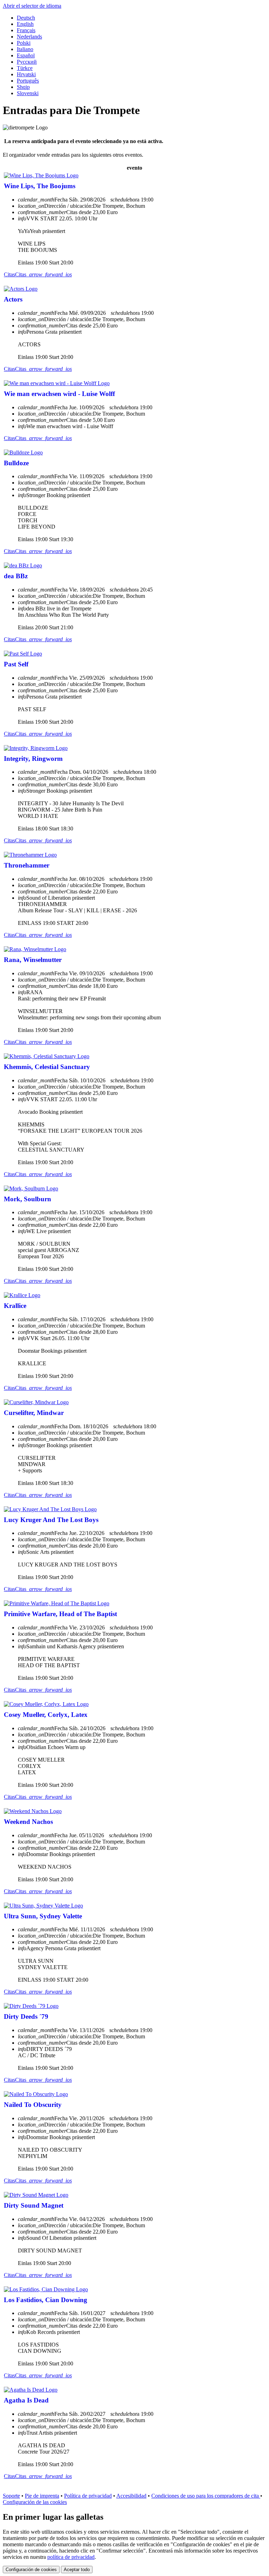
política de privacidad (71, 2557)
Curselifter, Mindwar (34, 1413)
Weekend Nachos (28, 1822)
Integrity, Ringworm (33, 759)
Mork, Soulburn (27, 1199)
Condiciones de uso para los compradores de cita (206, 2496)
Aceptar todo (77, 2570)
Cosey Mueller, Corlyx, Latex (46, 1715)
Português (28, 81)
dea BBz (16, 576)
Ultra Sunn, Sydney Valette (43, 1916)
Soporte (11, 2496)
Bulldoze (16, 463)
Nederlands (29, 37)
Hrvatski (26, 74)
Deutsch (26, 18)
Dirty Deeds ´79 (26, 2016)
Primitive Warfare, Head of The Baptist (60, 1614)
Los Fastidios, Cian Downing (46, 2300)
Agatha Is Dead (26, 2400)
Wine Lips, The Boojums (40, 186)
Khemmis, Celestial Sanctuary (47, 1067)
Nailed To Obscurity (33, 2105)
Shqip (23, 87)
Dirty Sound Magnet (34, 2205)
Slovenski (28, 93)
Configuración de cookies (31, 2570)
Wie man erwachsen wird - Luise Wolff (59, 394)
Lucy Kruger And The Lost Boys (51, 1520)
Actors (13, 299)
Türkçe (25, 68)
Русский (27, 62)
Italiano (25, 49)
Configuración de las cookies (35, 2502)
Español (26, 55)
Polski (24, 43)
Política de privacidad (88, 2496)
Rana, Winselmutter (33, 960)
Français (26, 30)
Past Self (16, 664)
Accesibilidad (131, 2496)
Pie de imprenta (42, 2496)
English (25, 24)
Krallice (15, 1306)
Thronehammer (27, 865)
